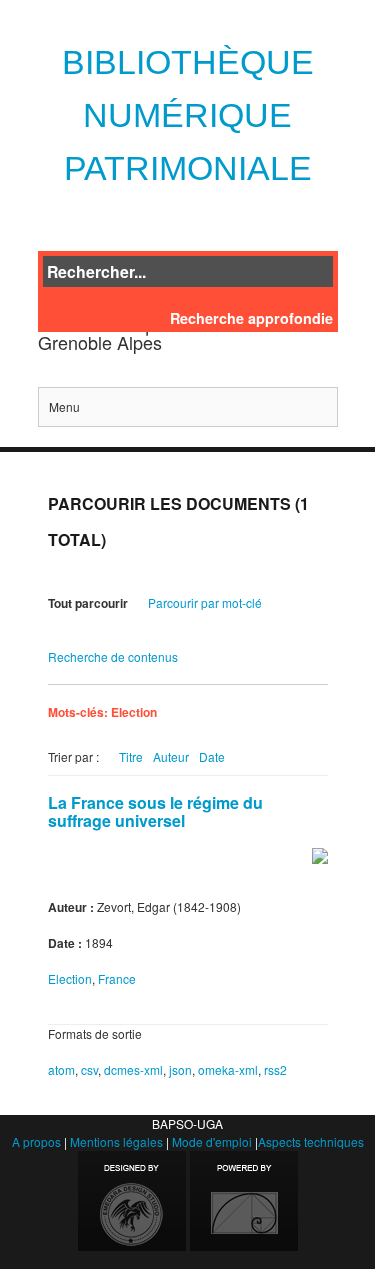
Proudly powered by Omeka (244, 1201)
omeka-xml (228, 1069)
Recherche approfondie (251, 318)
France (117, 978)
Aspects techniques (311, 1141)
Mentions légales (116, 1141)
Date (212, 756)
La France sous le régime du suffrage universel (155, 811)
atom (61, 1069)
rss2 (275, 1069)
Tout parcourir (88, 603)
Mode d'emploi (212, 1141)
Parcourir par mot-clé (205, 602)
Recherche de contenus (113, 656)
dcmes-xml (133, 1069)
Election (70, 978)
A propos (36, 1141)
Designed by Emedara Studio (132, 1201)
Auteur (171, 756)
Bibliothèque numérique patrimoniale (188, 115)
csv (89, 1069)
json (180, 1069)
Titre (131, 756)
